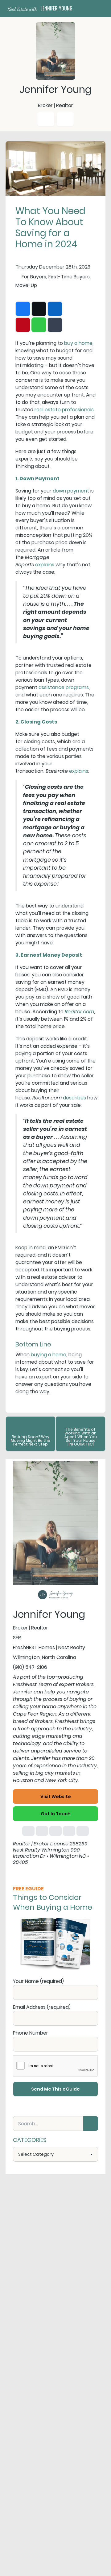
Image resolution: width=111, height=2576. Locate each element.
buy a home (78, 343)
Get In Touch (56, 1814)
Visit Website (56, 1796)
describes (74, 1098)
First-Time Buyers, (70, 277)
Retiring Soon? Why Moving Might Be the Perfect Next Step (31, 1440)
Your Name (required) (38, 1981)
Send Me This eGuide (55, 2089)
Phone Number (31, 2033)
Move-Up (26, 285)
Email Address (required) (42, 2007)
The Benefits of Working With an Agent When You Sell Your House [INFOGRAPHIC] (81, 1437)
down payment (71, 491)
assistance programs (64, 687)
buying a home (49, 1355)
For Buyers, (34, 277)
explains (45, 565)
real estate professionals (64, 410)
